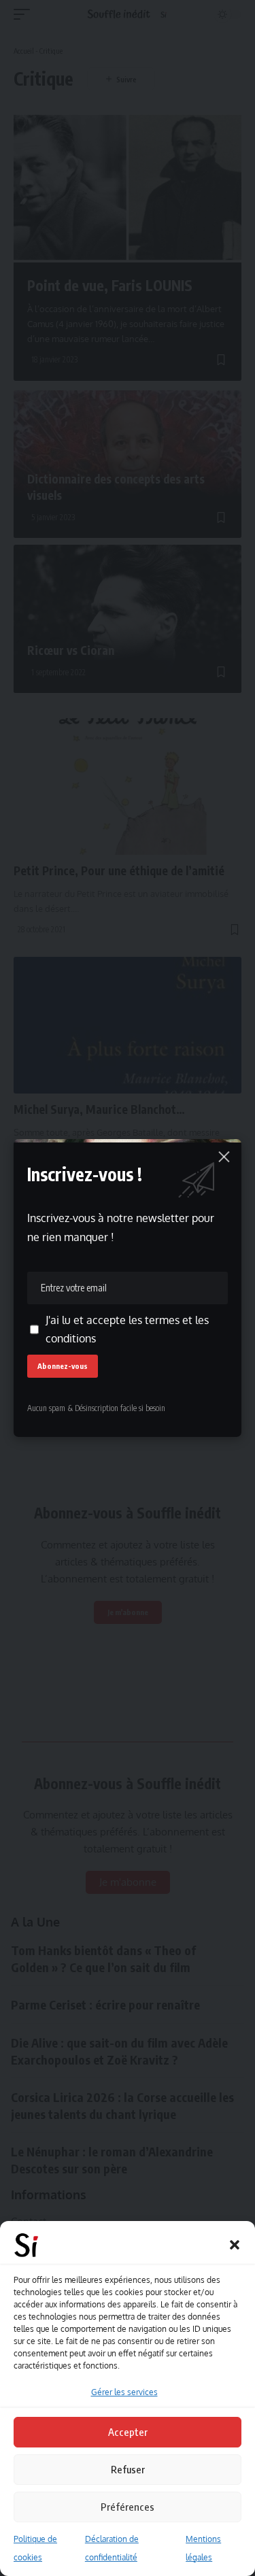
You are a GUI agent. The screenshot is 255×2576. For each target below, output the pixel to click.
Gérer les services (124, 2392)
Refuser (128, 2469)
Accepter (128, 2432)
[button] (235, 2245)
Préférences (128, 2507)
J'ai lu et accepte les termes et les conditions (127, 1329)
